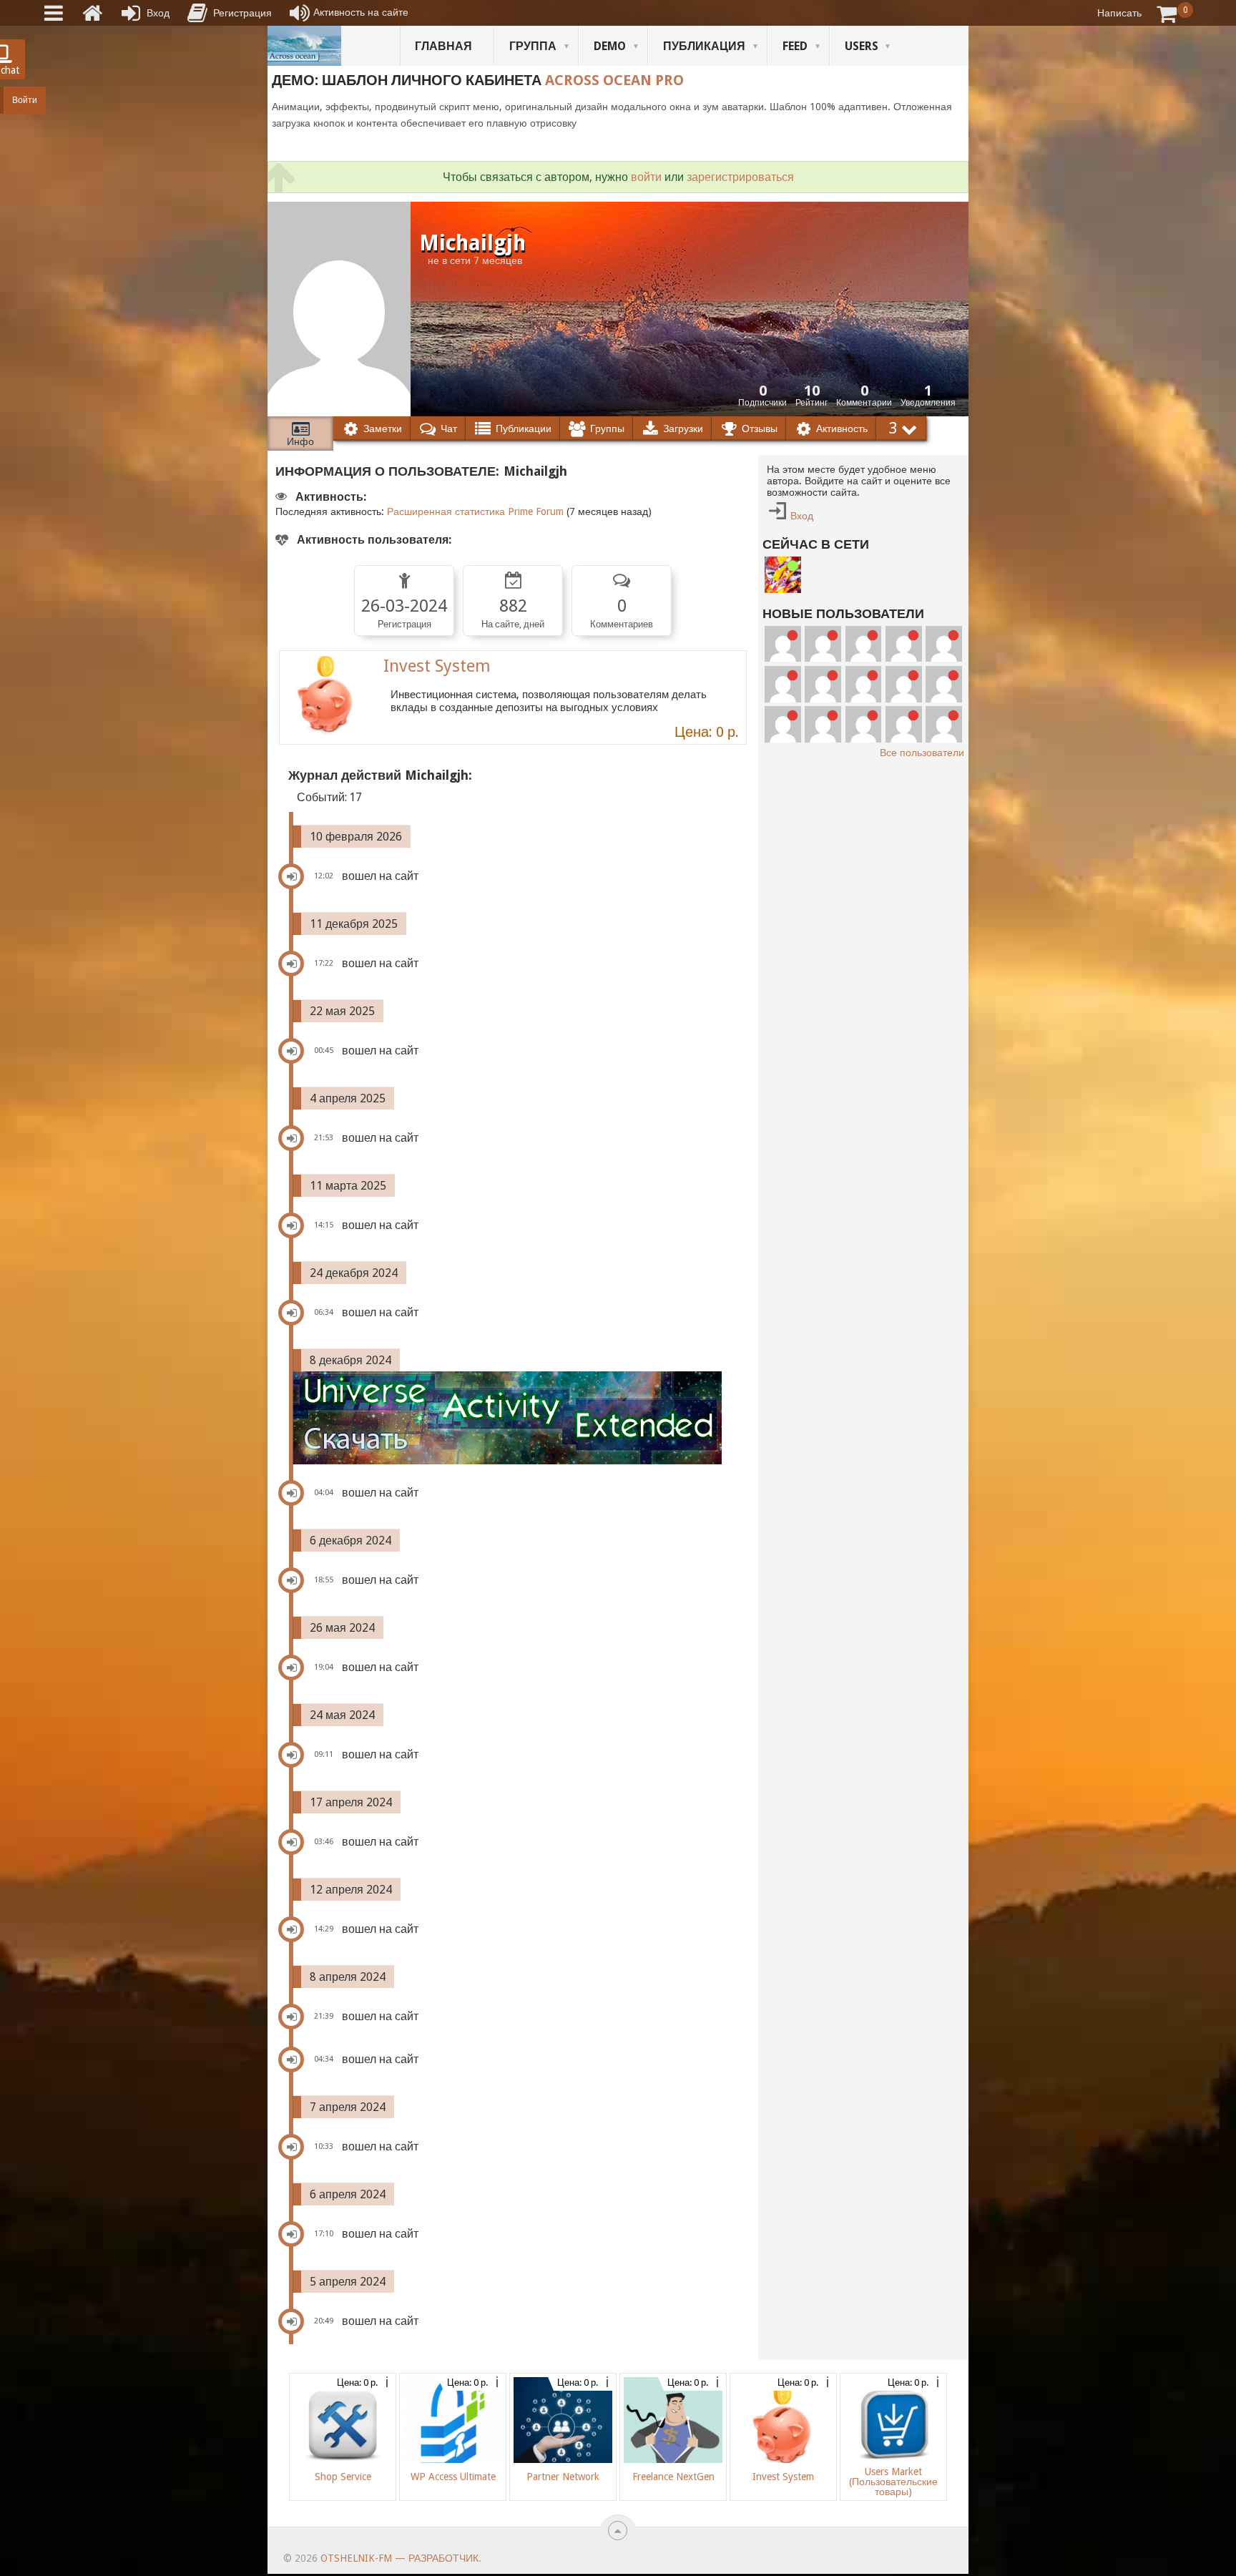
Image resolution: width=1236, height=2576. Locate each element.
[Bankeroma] (783, 724)
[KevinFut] (864, 724)
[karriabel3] (823, 724)
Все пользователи (922, 753)
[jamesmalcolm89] (823, 644)
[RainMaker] (864, 684)
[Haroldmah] (823, 684)
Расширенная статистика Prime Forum (475, 511)
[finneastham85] (944, 644)
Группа (533, 46)
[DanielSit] (904, 724)
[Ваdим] (783, 575)
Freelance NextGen (673, 2477)
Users (862, 46)
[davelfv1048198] (904, 684)
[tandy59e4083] (783, 644)
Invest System (437, 666)
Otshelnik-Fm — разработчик (399, 2558)
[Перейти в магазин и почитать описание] (326, 697)
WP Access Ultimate (453, 2477)
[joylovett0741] (904, 644)
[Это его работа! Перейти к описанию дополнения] (519, 1418)
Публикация (704, 46)
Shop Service (343, 2477)
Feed (795, 46)
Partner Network (563, 2477)
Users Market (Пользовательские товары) (893, 2482)
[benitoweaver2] (783, 684)
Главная (443, 46)
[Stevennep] (864, 644)
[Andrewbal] (944, 724)
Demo (610, 46)
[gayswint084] (944, 684)
